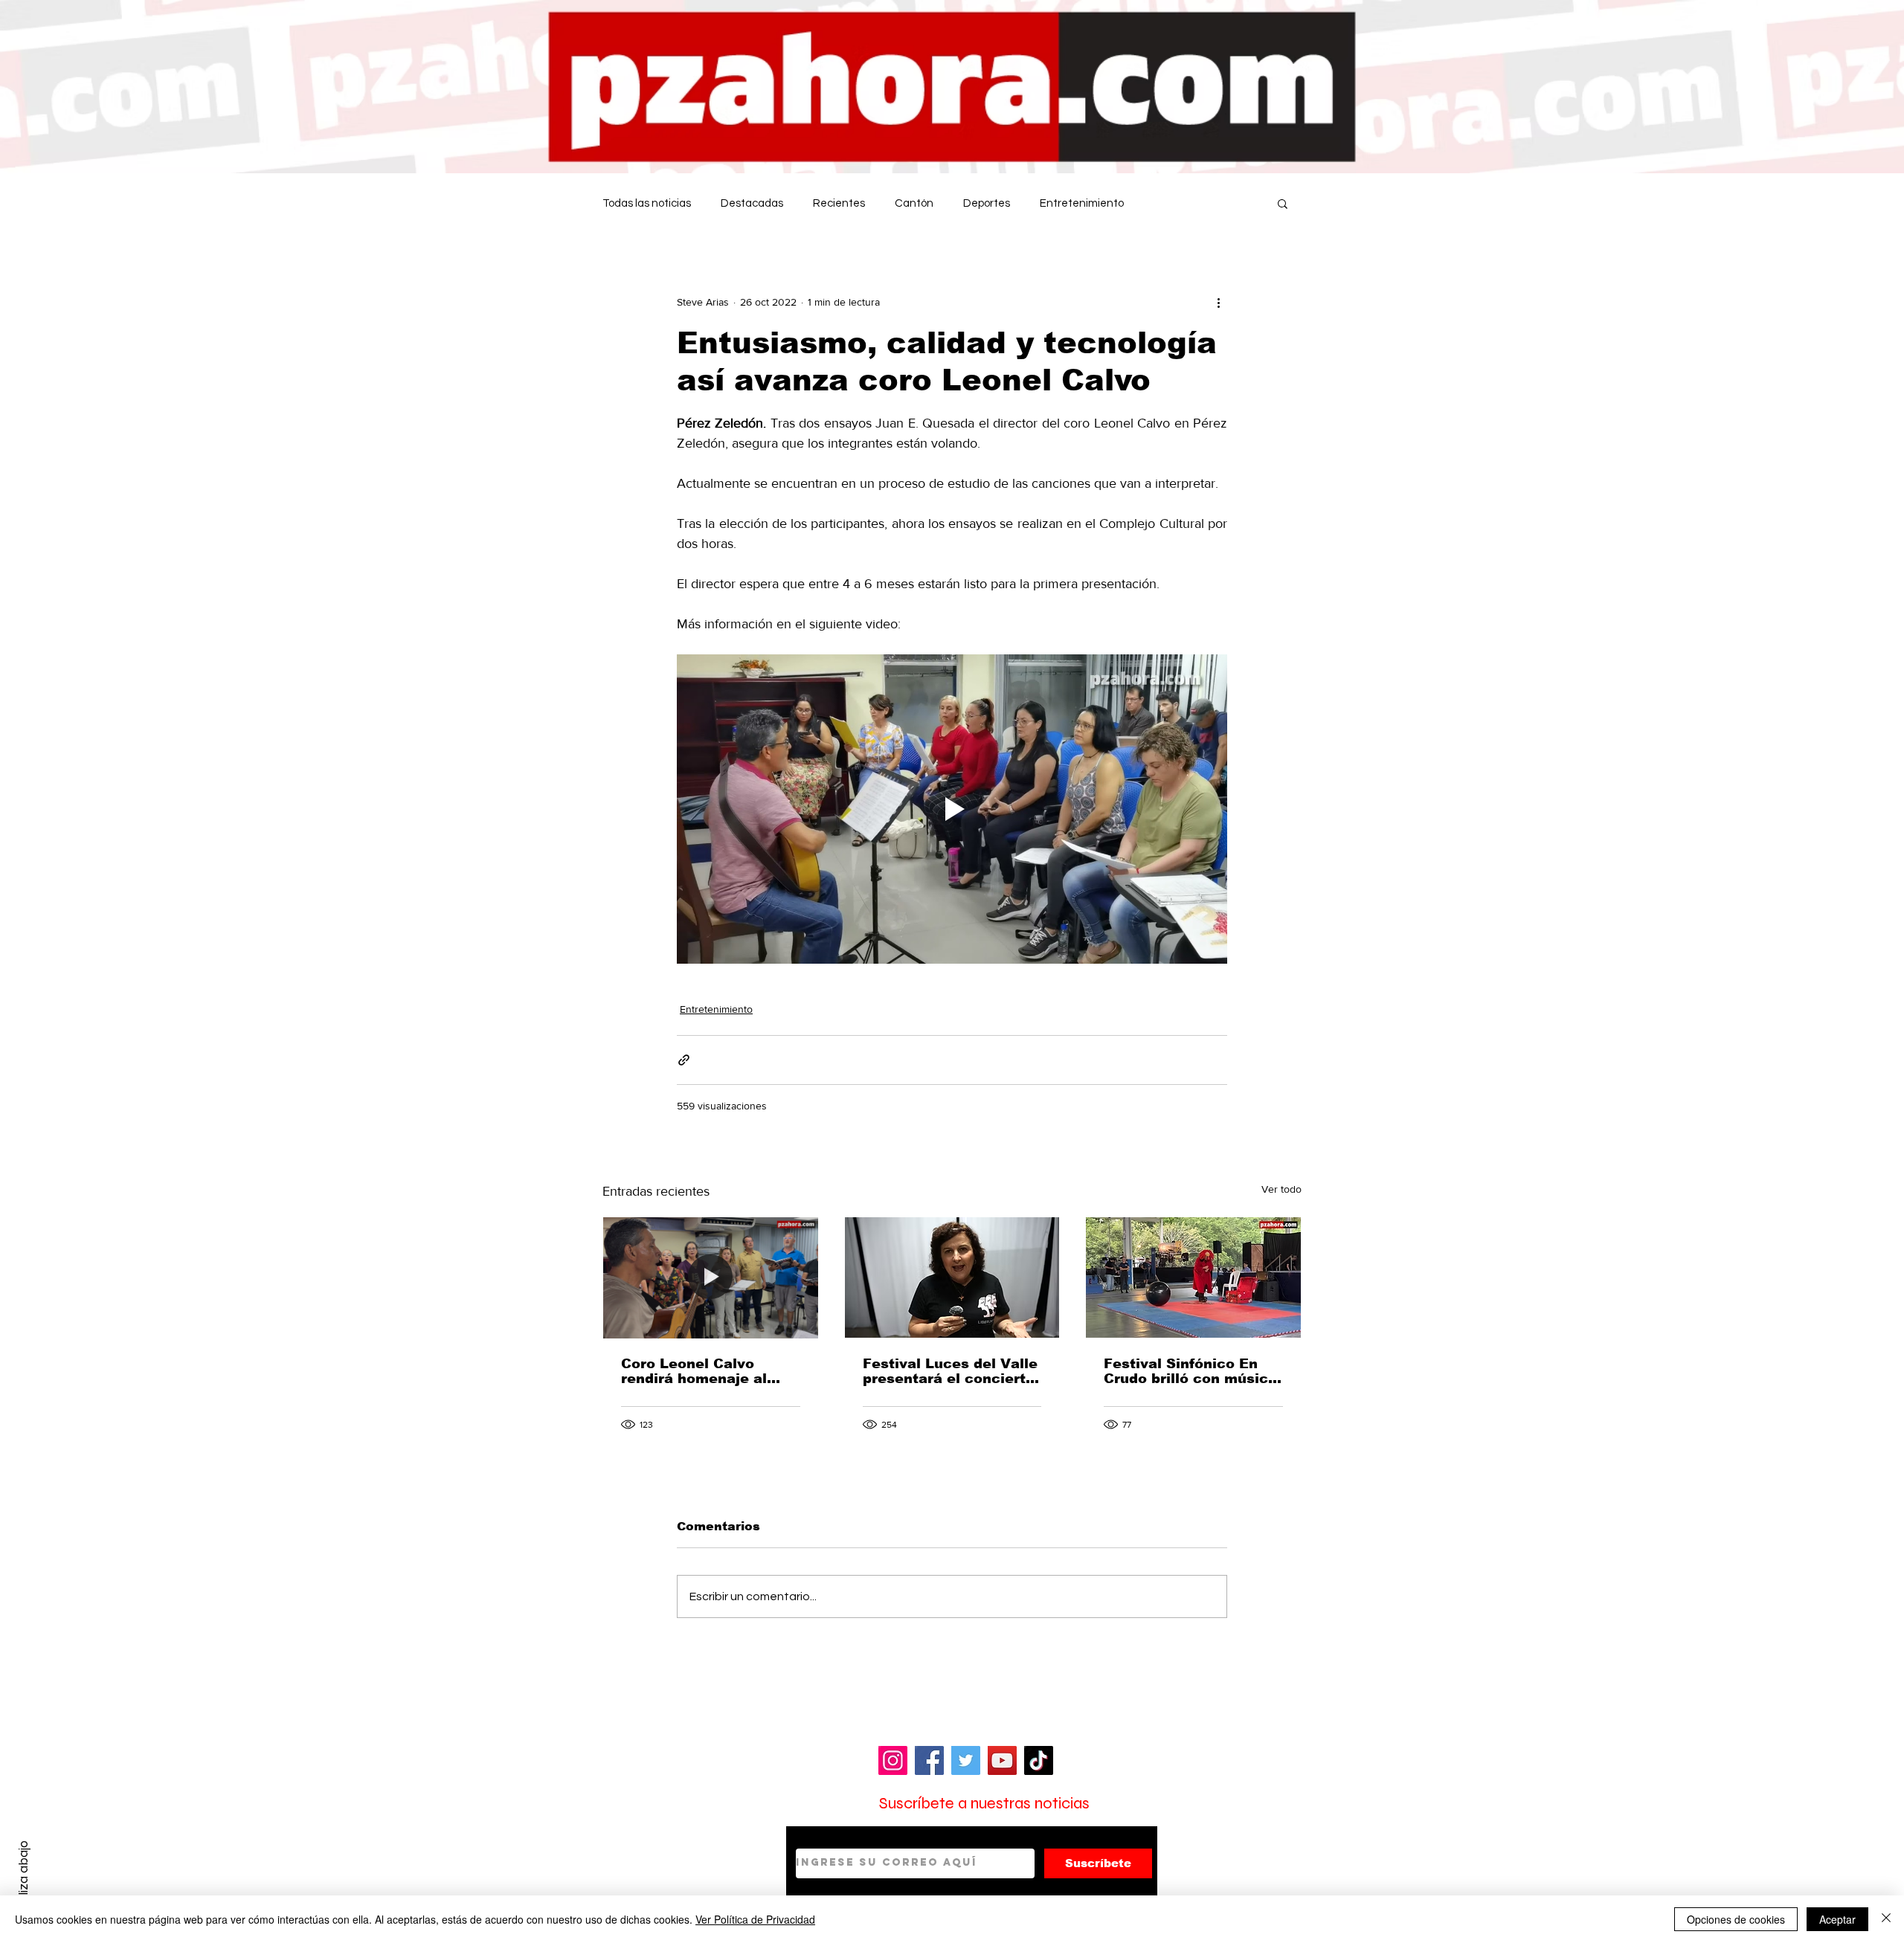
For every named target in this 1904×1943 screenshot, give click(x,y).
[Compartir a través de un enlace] (684, 1060)
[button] (1283, 203)
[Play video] (952, 809)
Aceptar (1837, 1919)
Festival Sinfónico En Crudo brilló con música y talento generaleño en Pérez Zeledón (1190, 1371)
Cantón (914, 203)
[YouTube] (1002, 1760)
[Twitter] (966, 1760)
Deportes (987, 203)
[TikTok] (1039, 1760)
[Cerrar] (1886, 1919)
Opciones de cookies (1736, 1919)
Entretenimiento (1082, 203)
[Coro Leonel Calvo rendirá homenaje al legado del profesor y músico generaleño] (711, 1277)
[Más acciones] (1218, 302)
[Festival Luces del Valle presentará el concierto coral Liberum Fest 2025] (952, 1277)
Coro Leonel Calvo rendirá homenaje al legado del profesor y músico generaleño (698, 1371)
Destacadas (752, 203)
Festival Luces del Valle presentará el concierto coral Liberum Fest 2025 (952, 1371)
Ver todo (1281, 1189)
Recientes (839, 203)
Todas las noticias (647, 203)
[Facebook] (929, 1760)
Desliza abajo (23, 1878)
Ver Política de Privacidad (755, 1919)
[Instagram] (893, 1760)
